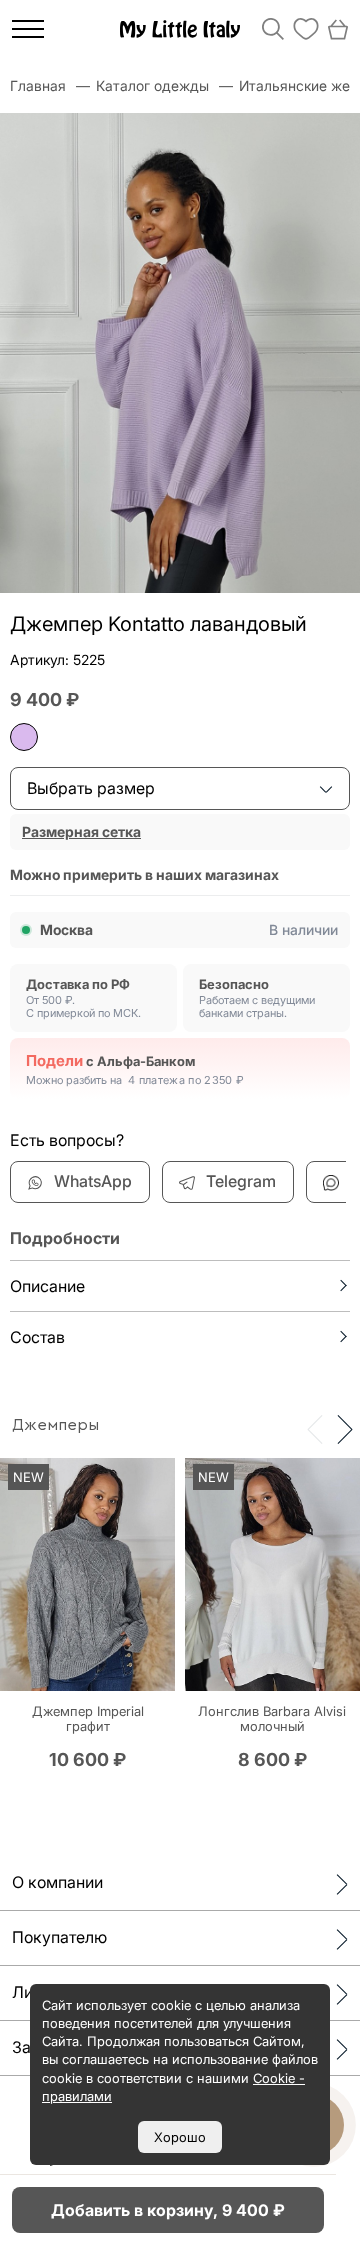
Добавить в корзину (168, 2210)
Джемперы (55, 1425)
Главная (38, 85)
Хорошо (180, 2137)
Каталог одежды (152, 85)
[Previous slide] (315, 1428)
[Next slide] (345, 1428)
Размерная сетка (81, 831)
